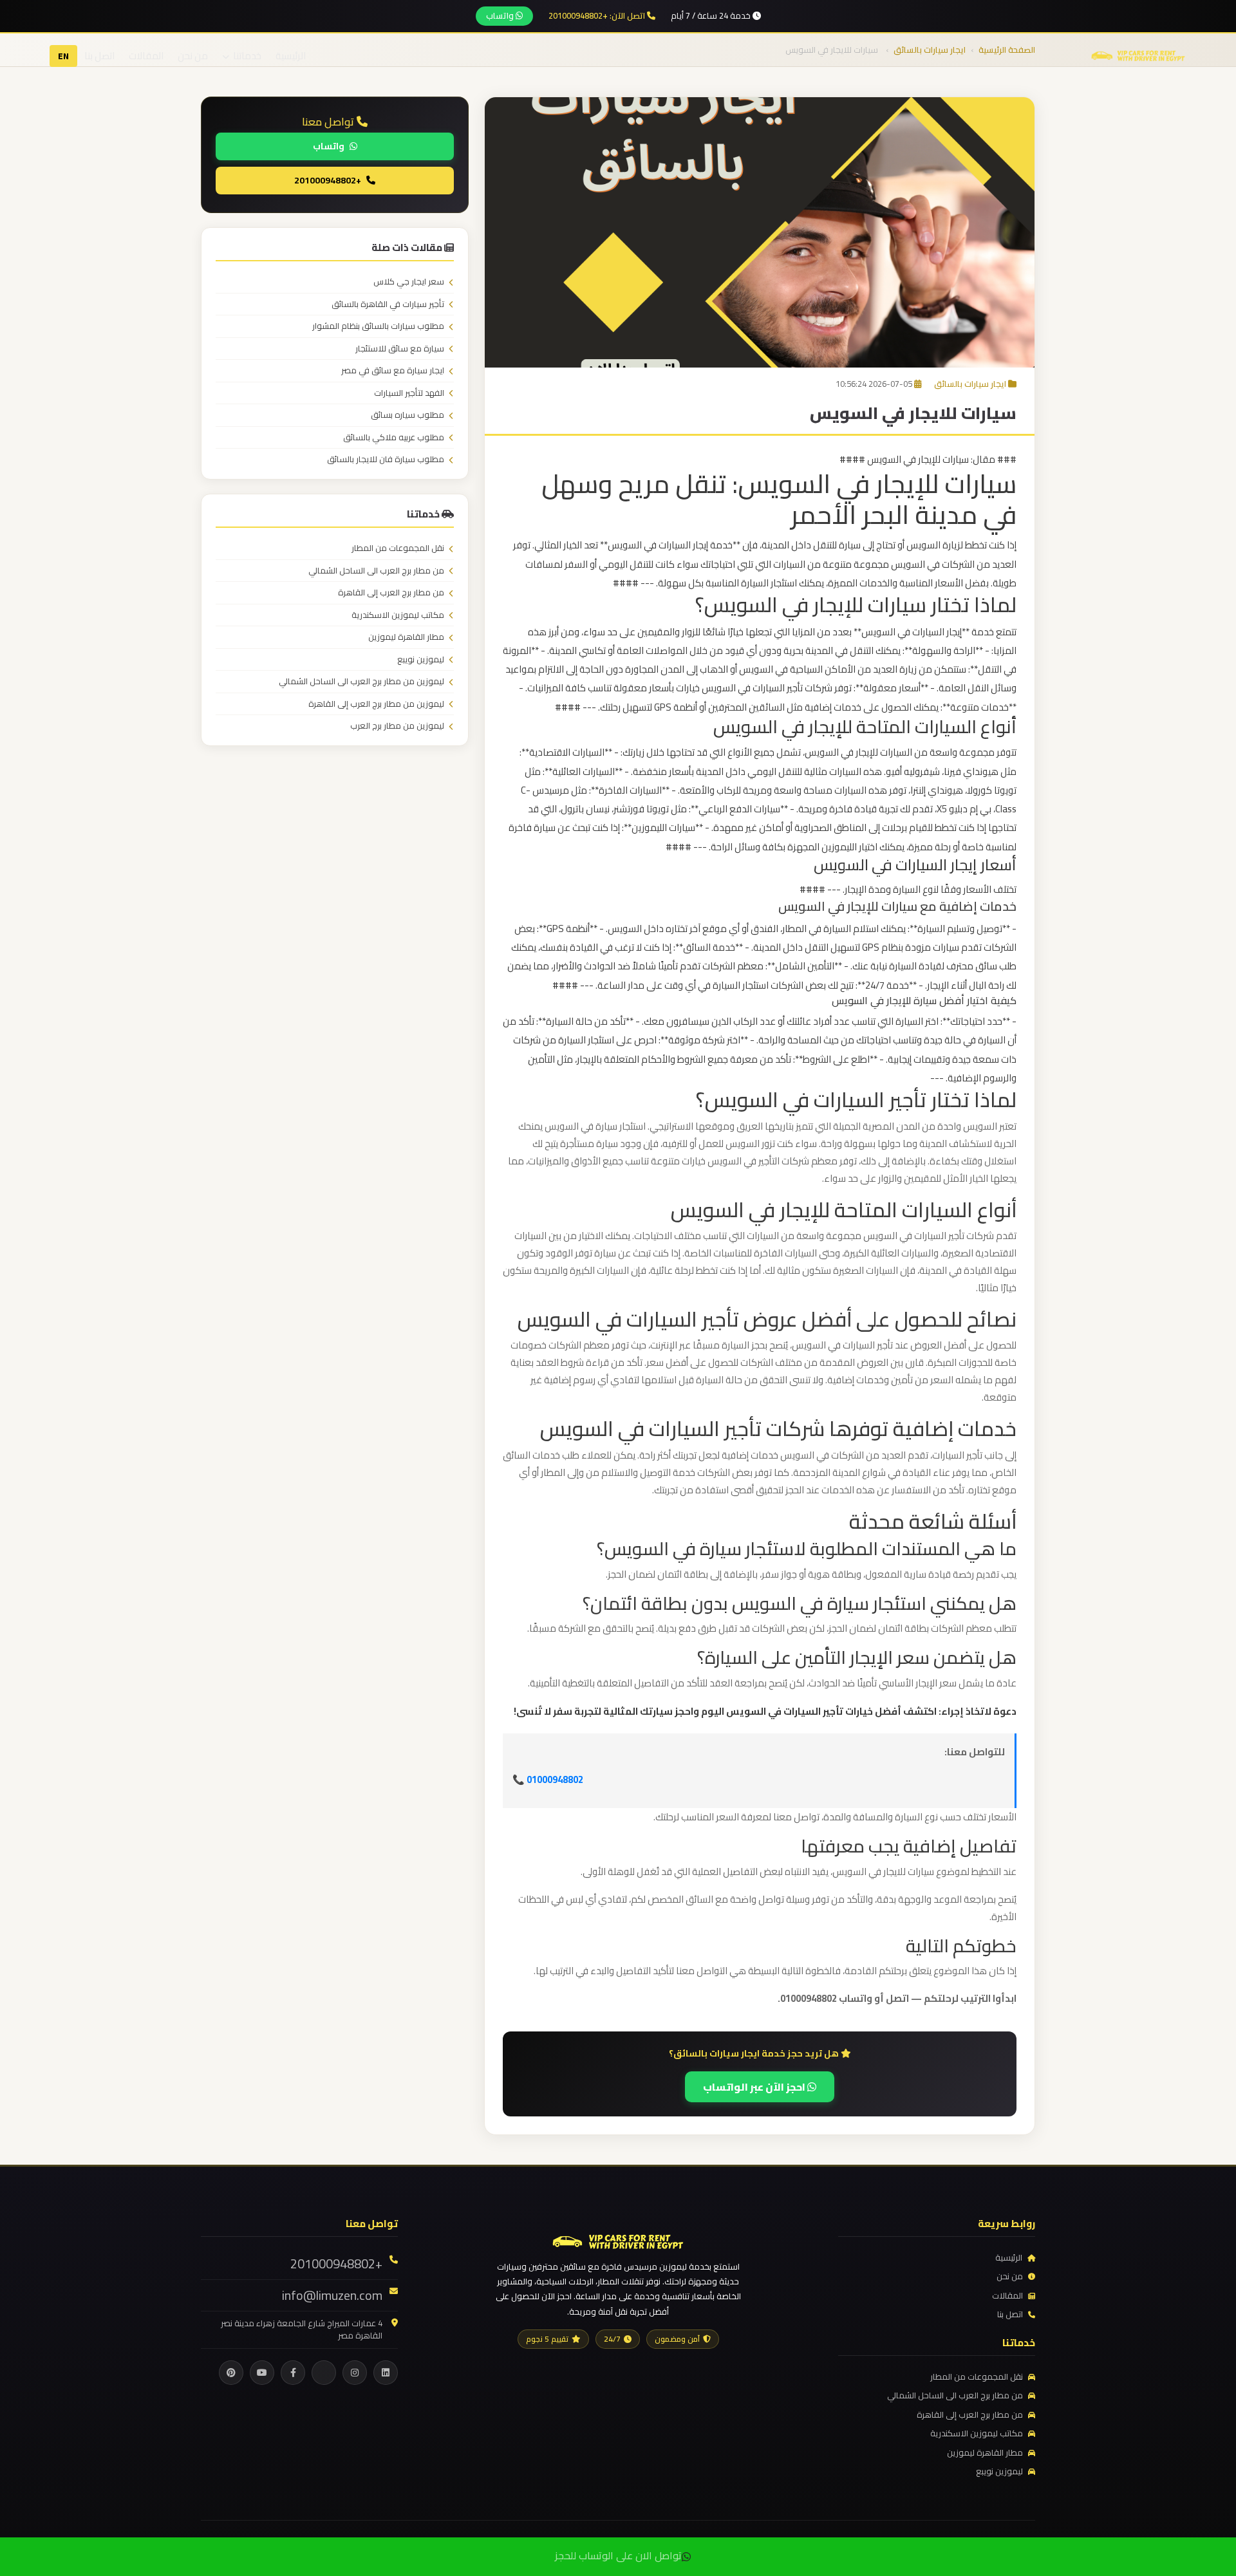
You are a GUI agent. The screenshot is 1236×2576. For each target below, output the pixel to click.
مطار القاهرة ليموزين (406, 637)
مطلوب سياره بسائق (407, 415)
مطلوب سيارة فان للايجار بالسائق (386, 460)
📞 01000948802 (548, 1779)
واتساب (501, 15)
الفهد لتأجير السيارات (409, 393)
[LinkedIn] (386, 2373)
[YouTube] (262, 2373)
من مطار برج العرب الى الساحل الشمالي (376, 571)
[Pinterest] (231, 2373)
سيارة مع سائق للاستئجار (400, 349)
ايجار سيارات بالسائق (970, 384)
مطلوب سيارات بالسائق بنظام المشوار (378, 326)
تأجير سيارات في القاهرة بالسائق (388, 304)
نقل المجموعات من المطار (398, 548)
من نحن (193, 56)
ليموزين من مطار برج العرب (397, 726)
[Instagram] (355, 2373)
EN (63, 56)
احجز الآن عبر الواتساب (755, 2087)
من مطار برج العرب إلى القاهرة (391, 593)
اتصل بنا (99, 56)
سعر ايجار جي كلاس (409, 282)
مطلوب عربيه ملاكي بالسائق (394, 438)
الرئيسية (291, 56)
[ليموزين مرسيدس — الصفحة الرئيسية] (1138, 55)
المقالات (146, 56)
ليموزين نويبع (421, 660)
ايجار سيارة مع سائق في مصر (393, 371)
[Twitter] (324, 2373)
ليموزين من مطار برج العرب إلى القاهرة (376, 704)
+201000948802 (328, 180)
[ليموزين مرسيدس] (618, 2240)
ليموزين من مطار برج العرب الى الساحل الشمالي (361, 682)
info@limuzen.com (332, 2295)
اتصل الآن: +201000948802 (598, 16)
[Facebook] (293, 2373)
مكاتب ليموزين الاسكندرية (398, 615)
